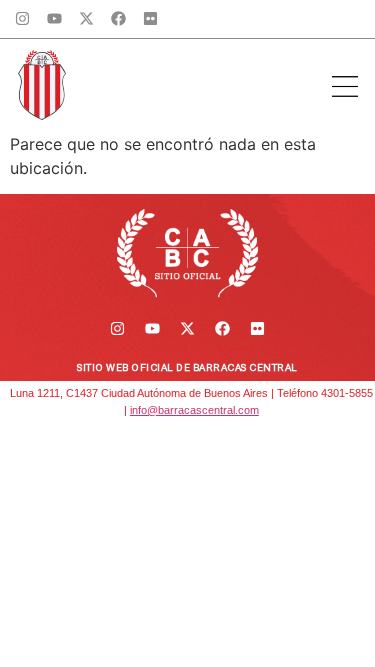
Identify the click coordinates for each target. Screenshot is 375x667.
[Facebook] (119, 19)
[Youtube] (55, 19)
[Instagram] (23, 19)
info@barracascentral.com (194, 410)
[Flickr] (151, 19)
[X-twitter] (87, 19)
